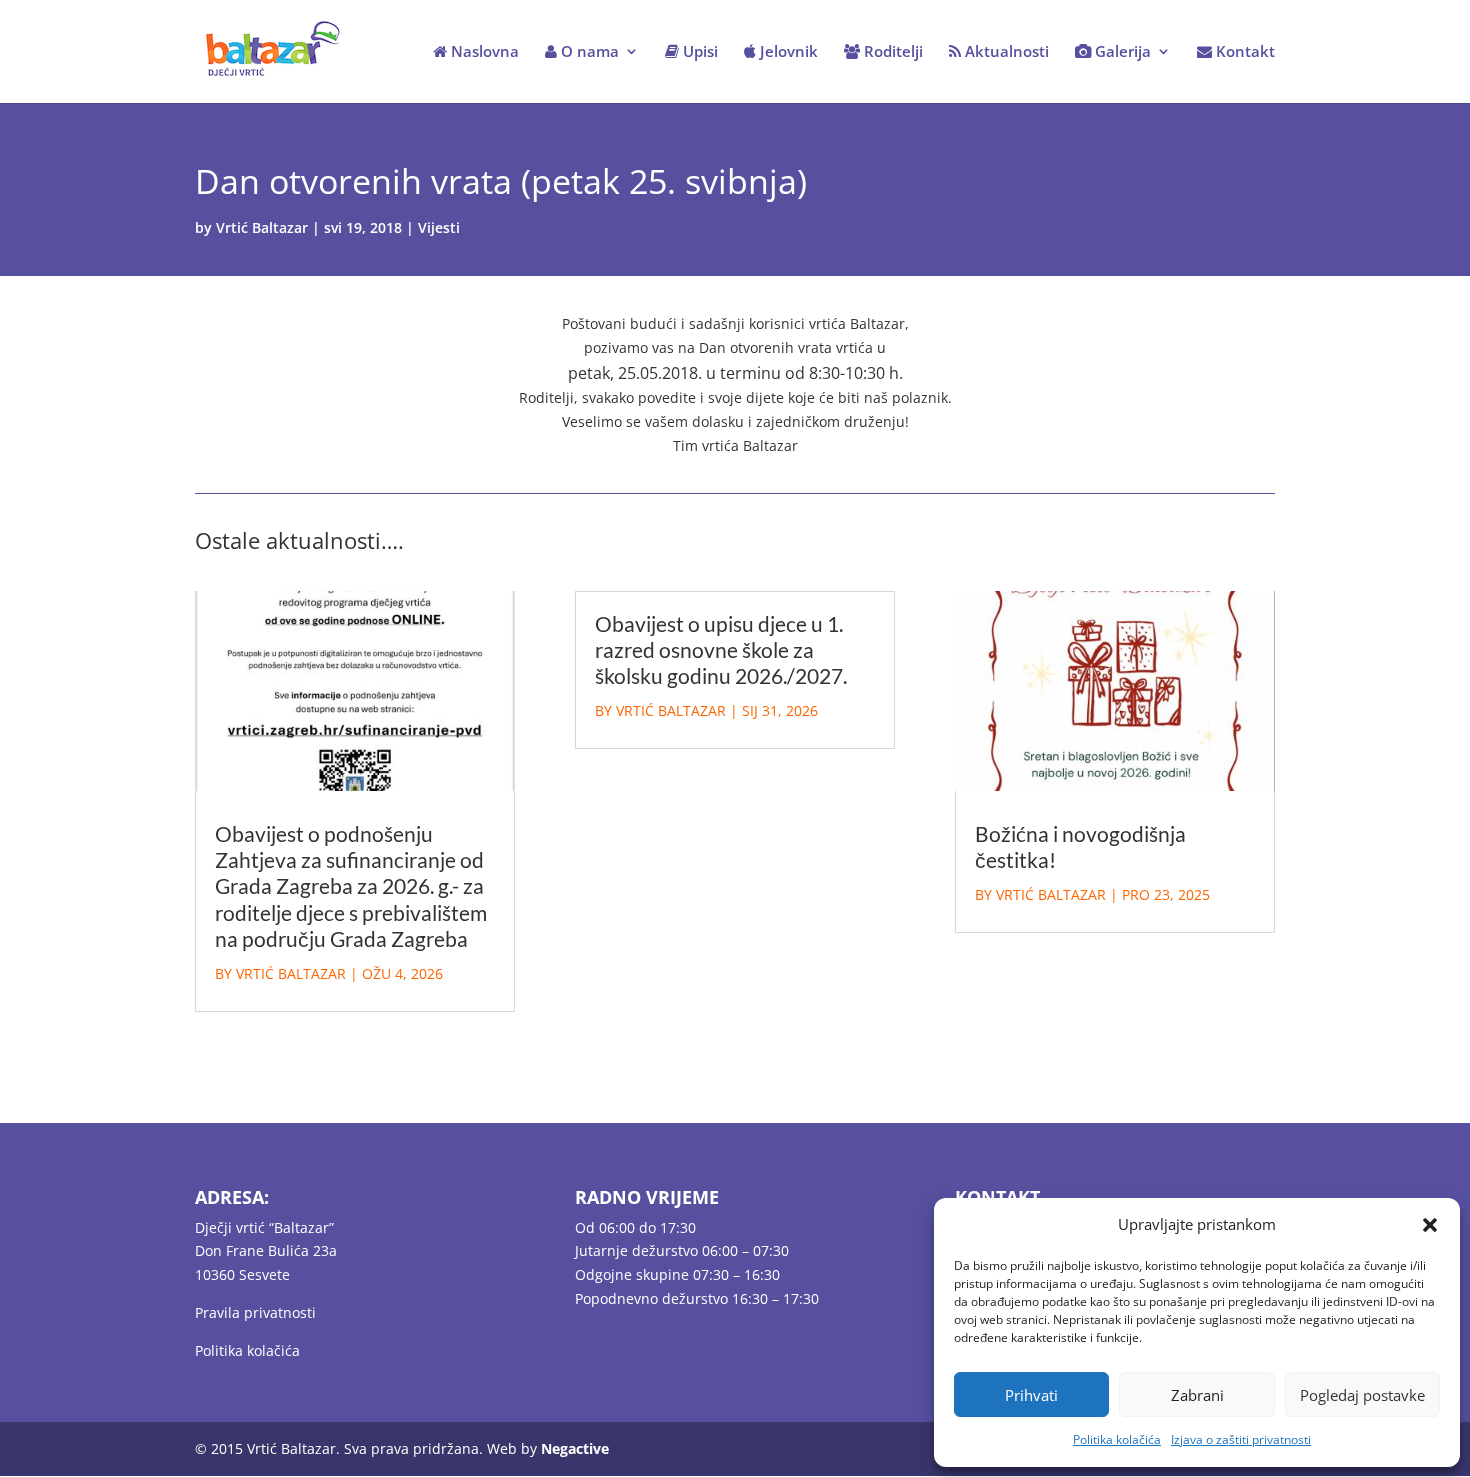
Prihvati (1031, 1395)
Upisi (698, 52)
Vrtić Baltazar (262, 227)
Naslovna (483, 52)
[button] (1430, 1225)
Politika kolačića (1117, 1439)
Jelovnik (787, 52)
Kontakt (1243, 52)
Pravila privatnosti (255, 1312)
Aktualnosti (1005, 52)
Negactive (575, 1448)
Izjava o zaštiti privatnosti (1241, 1439)
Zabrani (1197, 1395)
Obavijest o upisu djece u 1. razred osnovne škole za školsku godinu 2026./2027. (721, 649)
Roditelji (891, 52)
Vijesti (439, 227)
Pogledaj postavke (1362, 1395)
